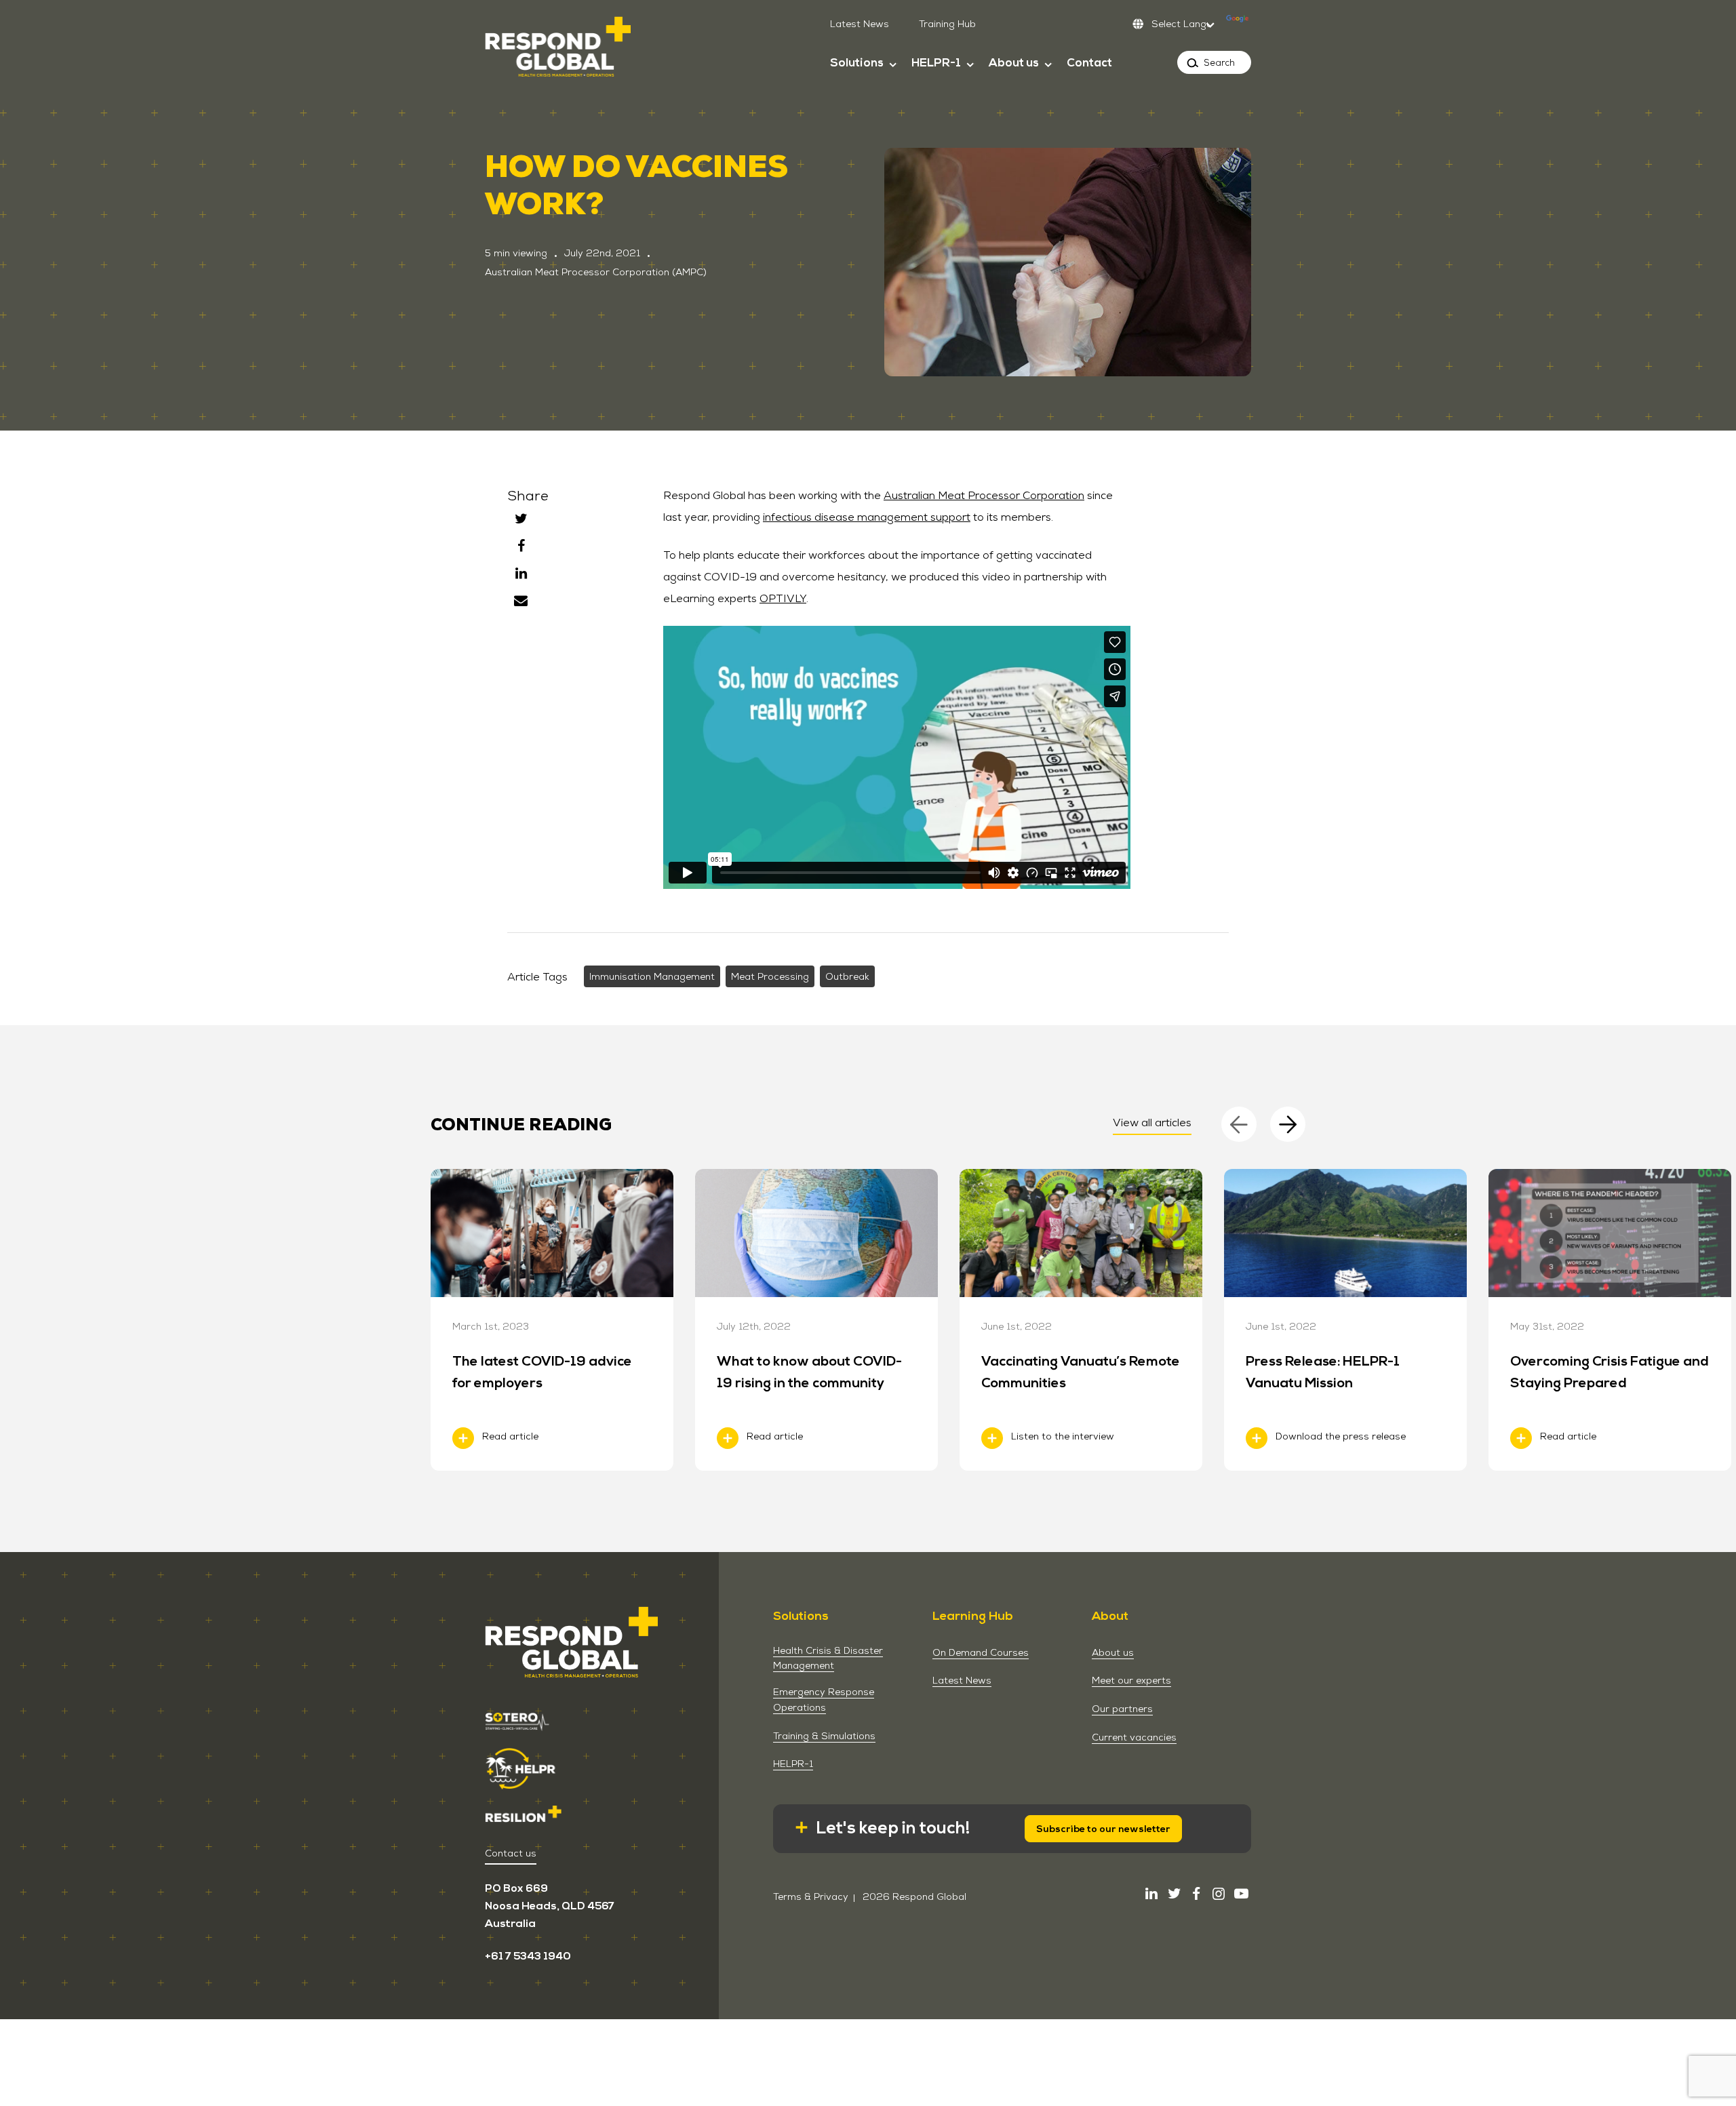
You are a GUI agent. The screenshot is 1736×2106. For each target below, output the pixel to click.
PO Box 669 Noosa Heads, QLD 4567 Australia (550, 1906)
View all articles (1152, 1122)
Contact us (511, 1853)
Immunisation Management (652, 976)
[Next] (1288, 1124)
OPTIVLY (783, 598)
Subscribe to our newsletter (1103, 1829)
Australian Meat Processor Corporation (984, 495)
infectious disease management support (867, 517)
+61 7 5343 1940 (528, 1956)
